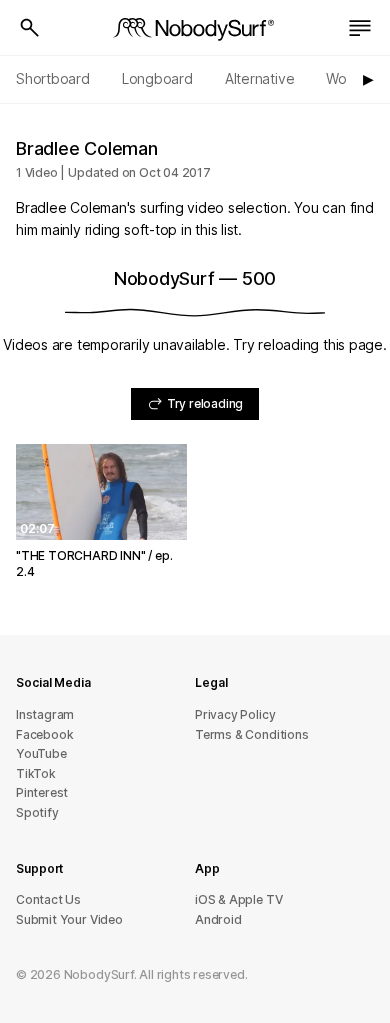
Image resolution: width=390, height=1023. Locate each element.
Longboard (157, 78)
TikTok (36, 773)
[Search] (30, 28)
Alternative (260, 78)
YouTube (41, 753)
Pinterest (42, 792)
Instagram (45, 714)
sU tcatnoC (48, 899)
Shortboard (53, 78)
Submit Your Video (69, 919)
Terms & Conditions (252, 734)
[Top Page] (195, 28)
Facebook (44, 734)
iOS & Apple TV (238, 899)
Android (218, 919)
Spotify (37, 812)
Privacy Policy (235, 714)
